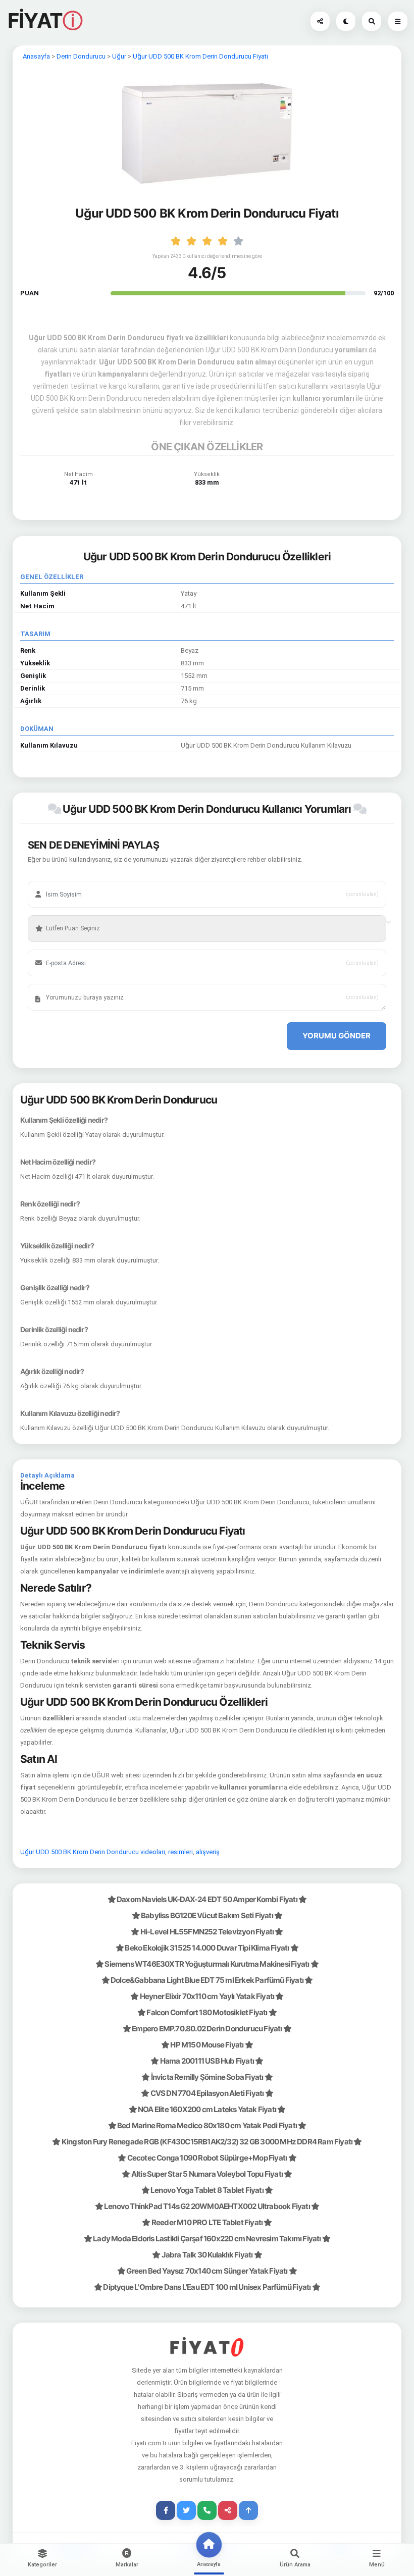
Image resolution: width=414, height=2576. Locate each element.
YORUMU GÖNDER (337, 1036)
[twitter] (186, 2510)
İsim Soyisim (58, 879)
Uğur (119, 56)
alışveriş (208, 1852)
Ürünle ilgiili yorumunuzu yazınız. (83, 982)
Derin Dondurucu (81, 56)
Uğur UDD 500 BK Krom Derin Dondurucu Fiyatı (200, 56)
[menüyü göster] (372, 21)
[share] (228, 2510)
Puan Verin (55, 913)
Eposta (51, 948)
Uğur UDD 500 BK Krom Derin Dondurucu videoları (93, 1852)
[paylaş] (320, 21)
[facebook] (166, 2510)
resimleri (180, 1852)
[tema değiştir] (346, 21)
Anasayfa (36, 56)
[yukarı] (248, 2510)
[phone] (207, 2510)
